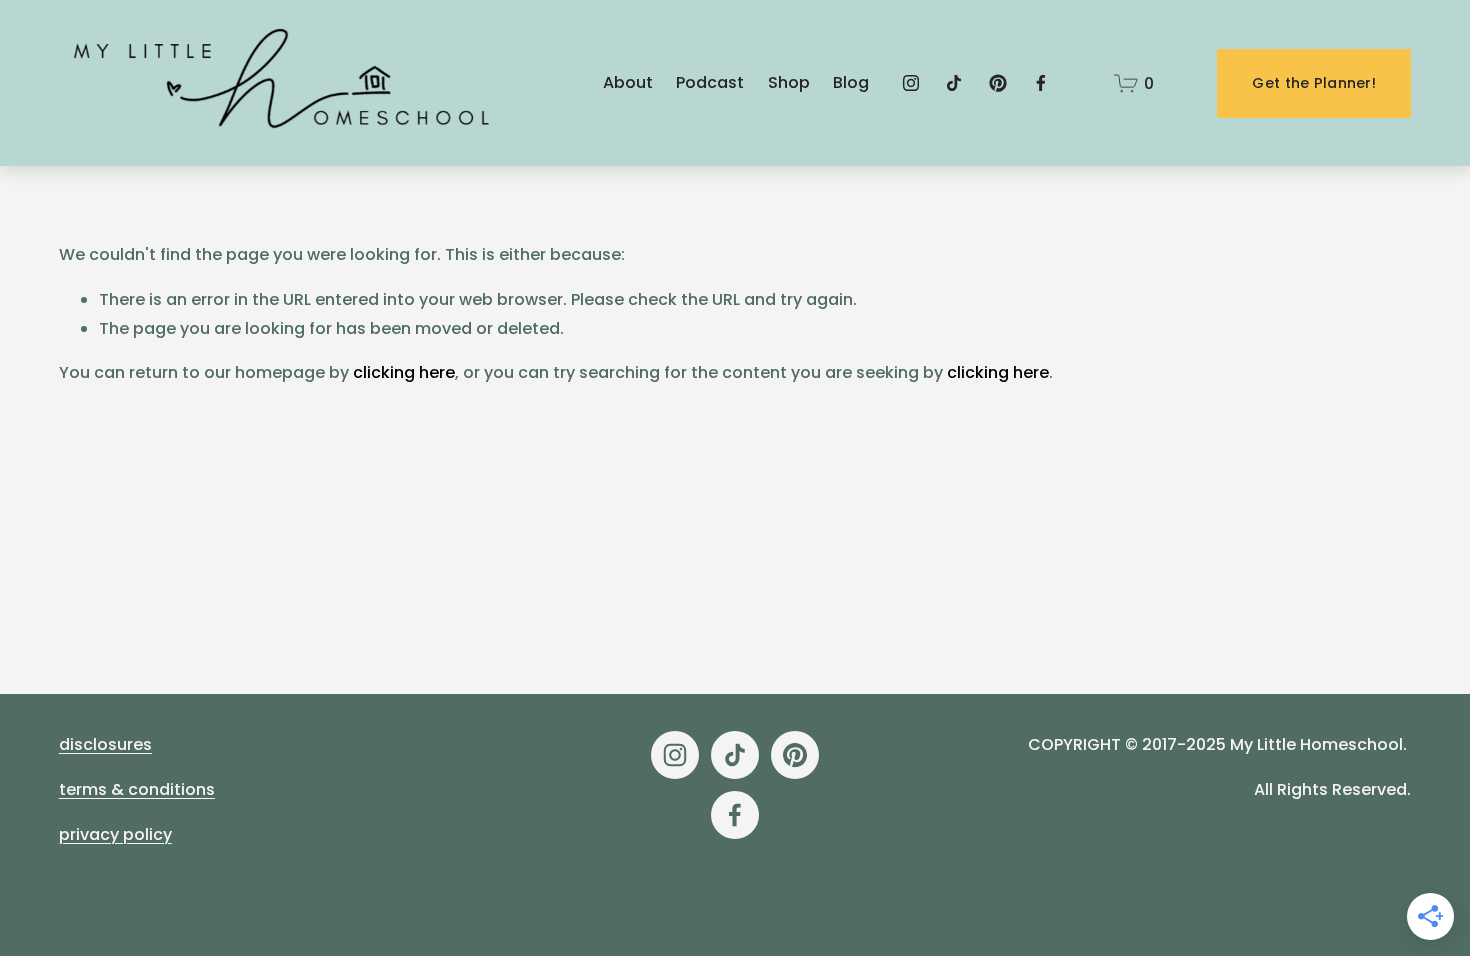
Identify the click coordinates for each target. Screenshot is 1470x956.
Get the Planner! (1314, 83)
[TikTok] (954, 83)
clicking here (404, 372)
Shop (789, 82)
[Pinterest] (998, 83)
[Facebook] (1041, 83)
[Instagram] (911, 83)
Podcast (710, 82)
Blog (851, 82)
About (628, 82)
